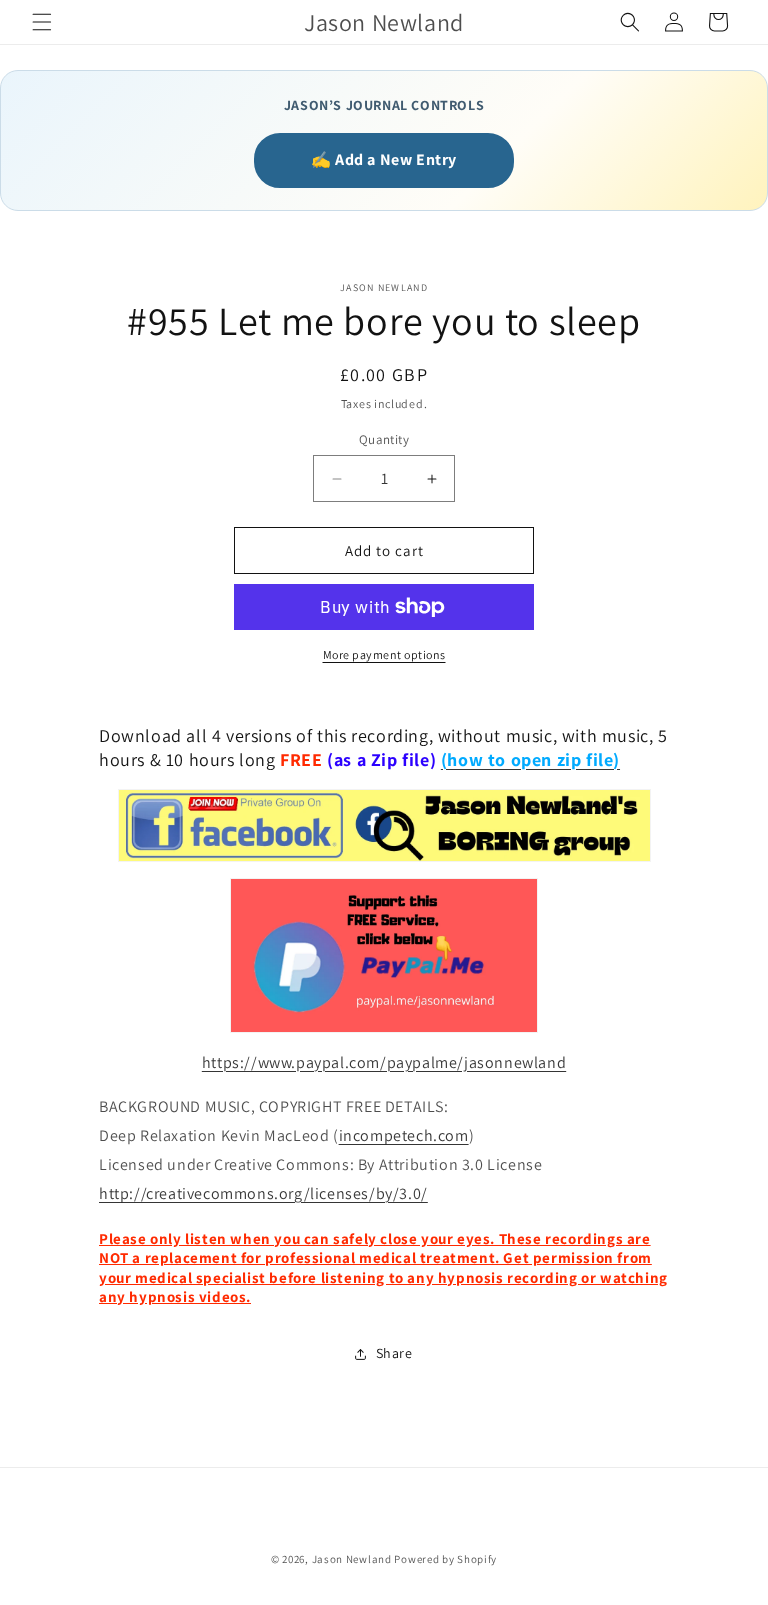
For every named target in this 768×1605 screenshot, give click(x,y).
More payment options (384, 654)
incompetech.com (404, 1135)
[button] (42, 22)
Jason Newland (352, 1559)
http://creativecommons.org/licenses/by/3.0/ (263, 1193)
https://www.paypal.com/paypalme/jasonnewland (384, 1062)
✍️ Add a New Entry (384, 159)
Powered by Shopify (445, 1559)
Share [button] (394, 1353)
